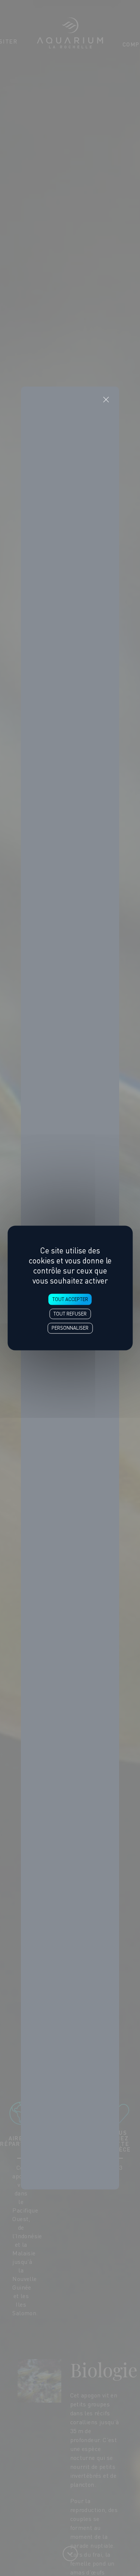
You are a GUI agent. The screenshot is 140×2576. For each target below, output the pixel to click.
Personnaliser (70, 1328)
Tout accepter (70, 1300)
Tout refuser (70, 1314)
